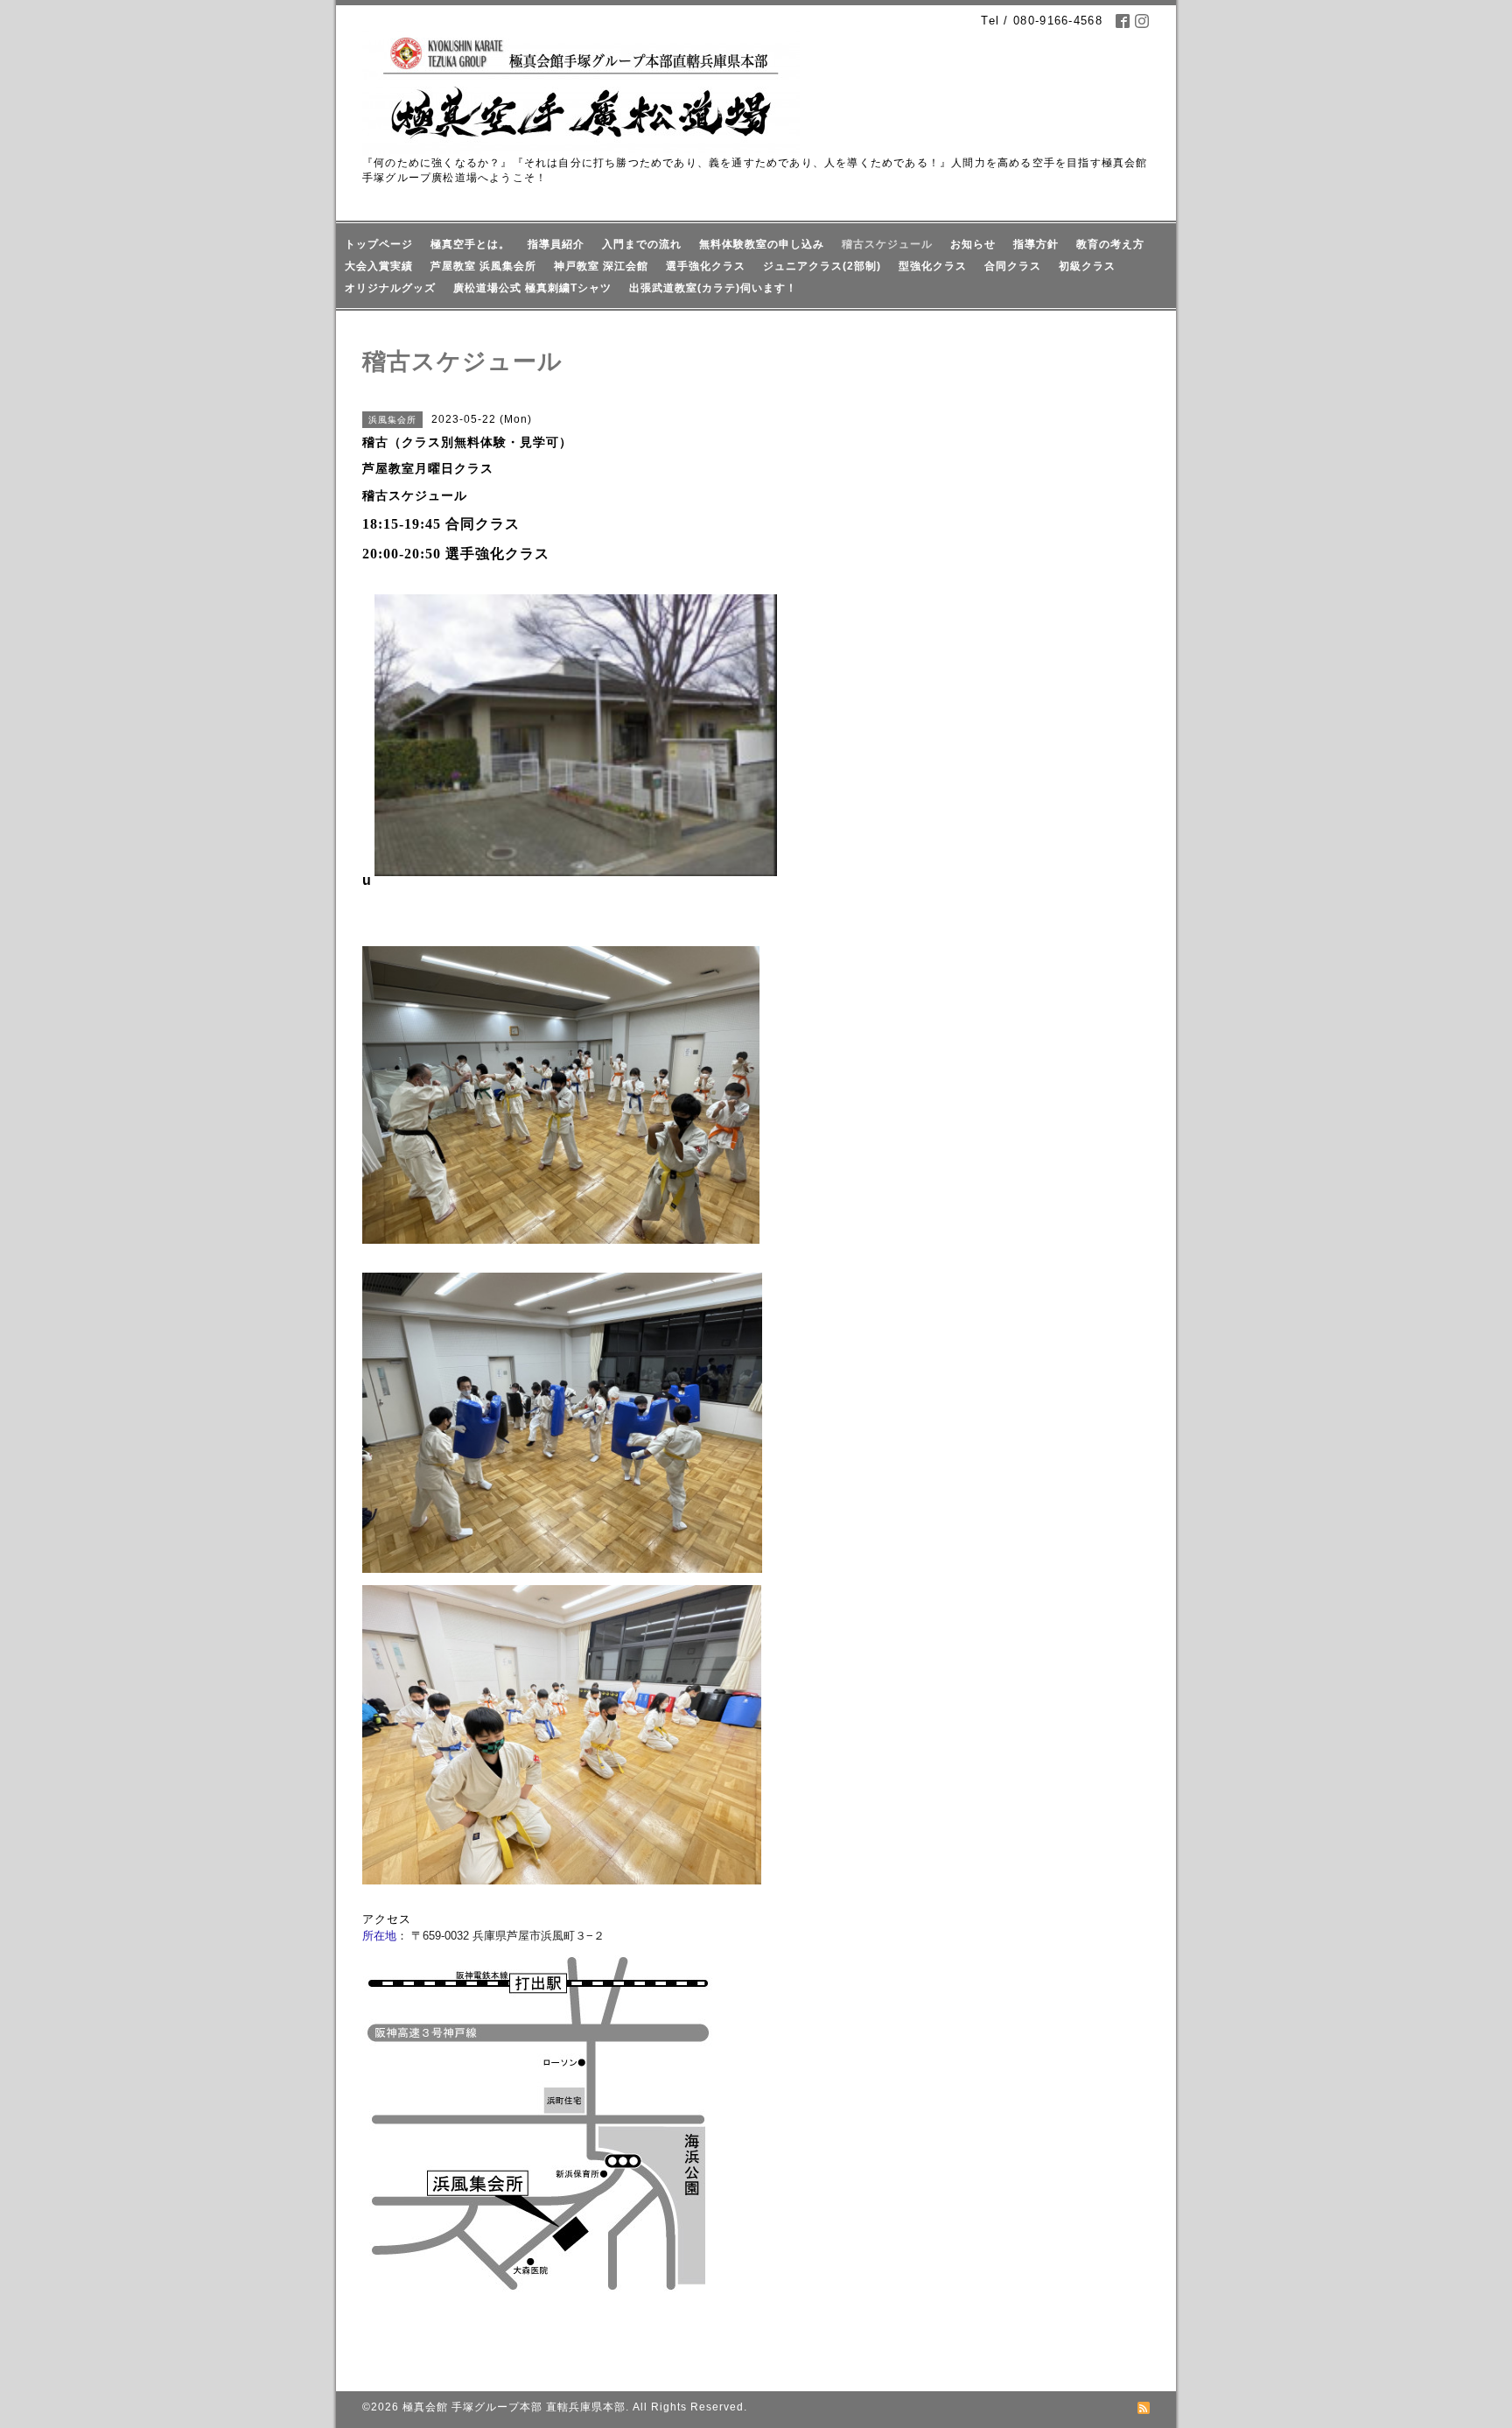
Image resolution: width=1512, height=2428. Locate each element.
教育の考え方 (1110, 244)
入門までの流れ (642, 244)
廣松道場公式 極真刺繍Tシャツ (532, 288)
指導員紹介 (556, 244)
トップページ (379, 244)
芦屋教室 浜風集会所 (483, 266)
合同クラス (1013, 266)
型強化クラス (933, 266)
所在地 (379, 1936)
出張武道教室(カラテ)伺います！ (713, 288)
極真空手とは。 (470, 244)
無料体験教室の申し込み (762, 244)
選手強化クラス (706, 266)
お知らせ (973, 244)
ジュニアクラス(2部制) (822, 266)
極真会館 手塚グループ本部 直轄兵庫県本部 (514, 2407)
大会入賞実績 (379, 266)
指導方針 (1036, 244)
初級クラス (1087, 266)
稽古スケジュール (887, 244)
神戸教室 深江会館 (601, 266)
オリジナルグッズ (390, 288)
